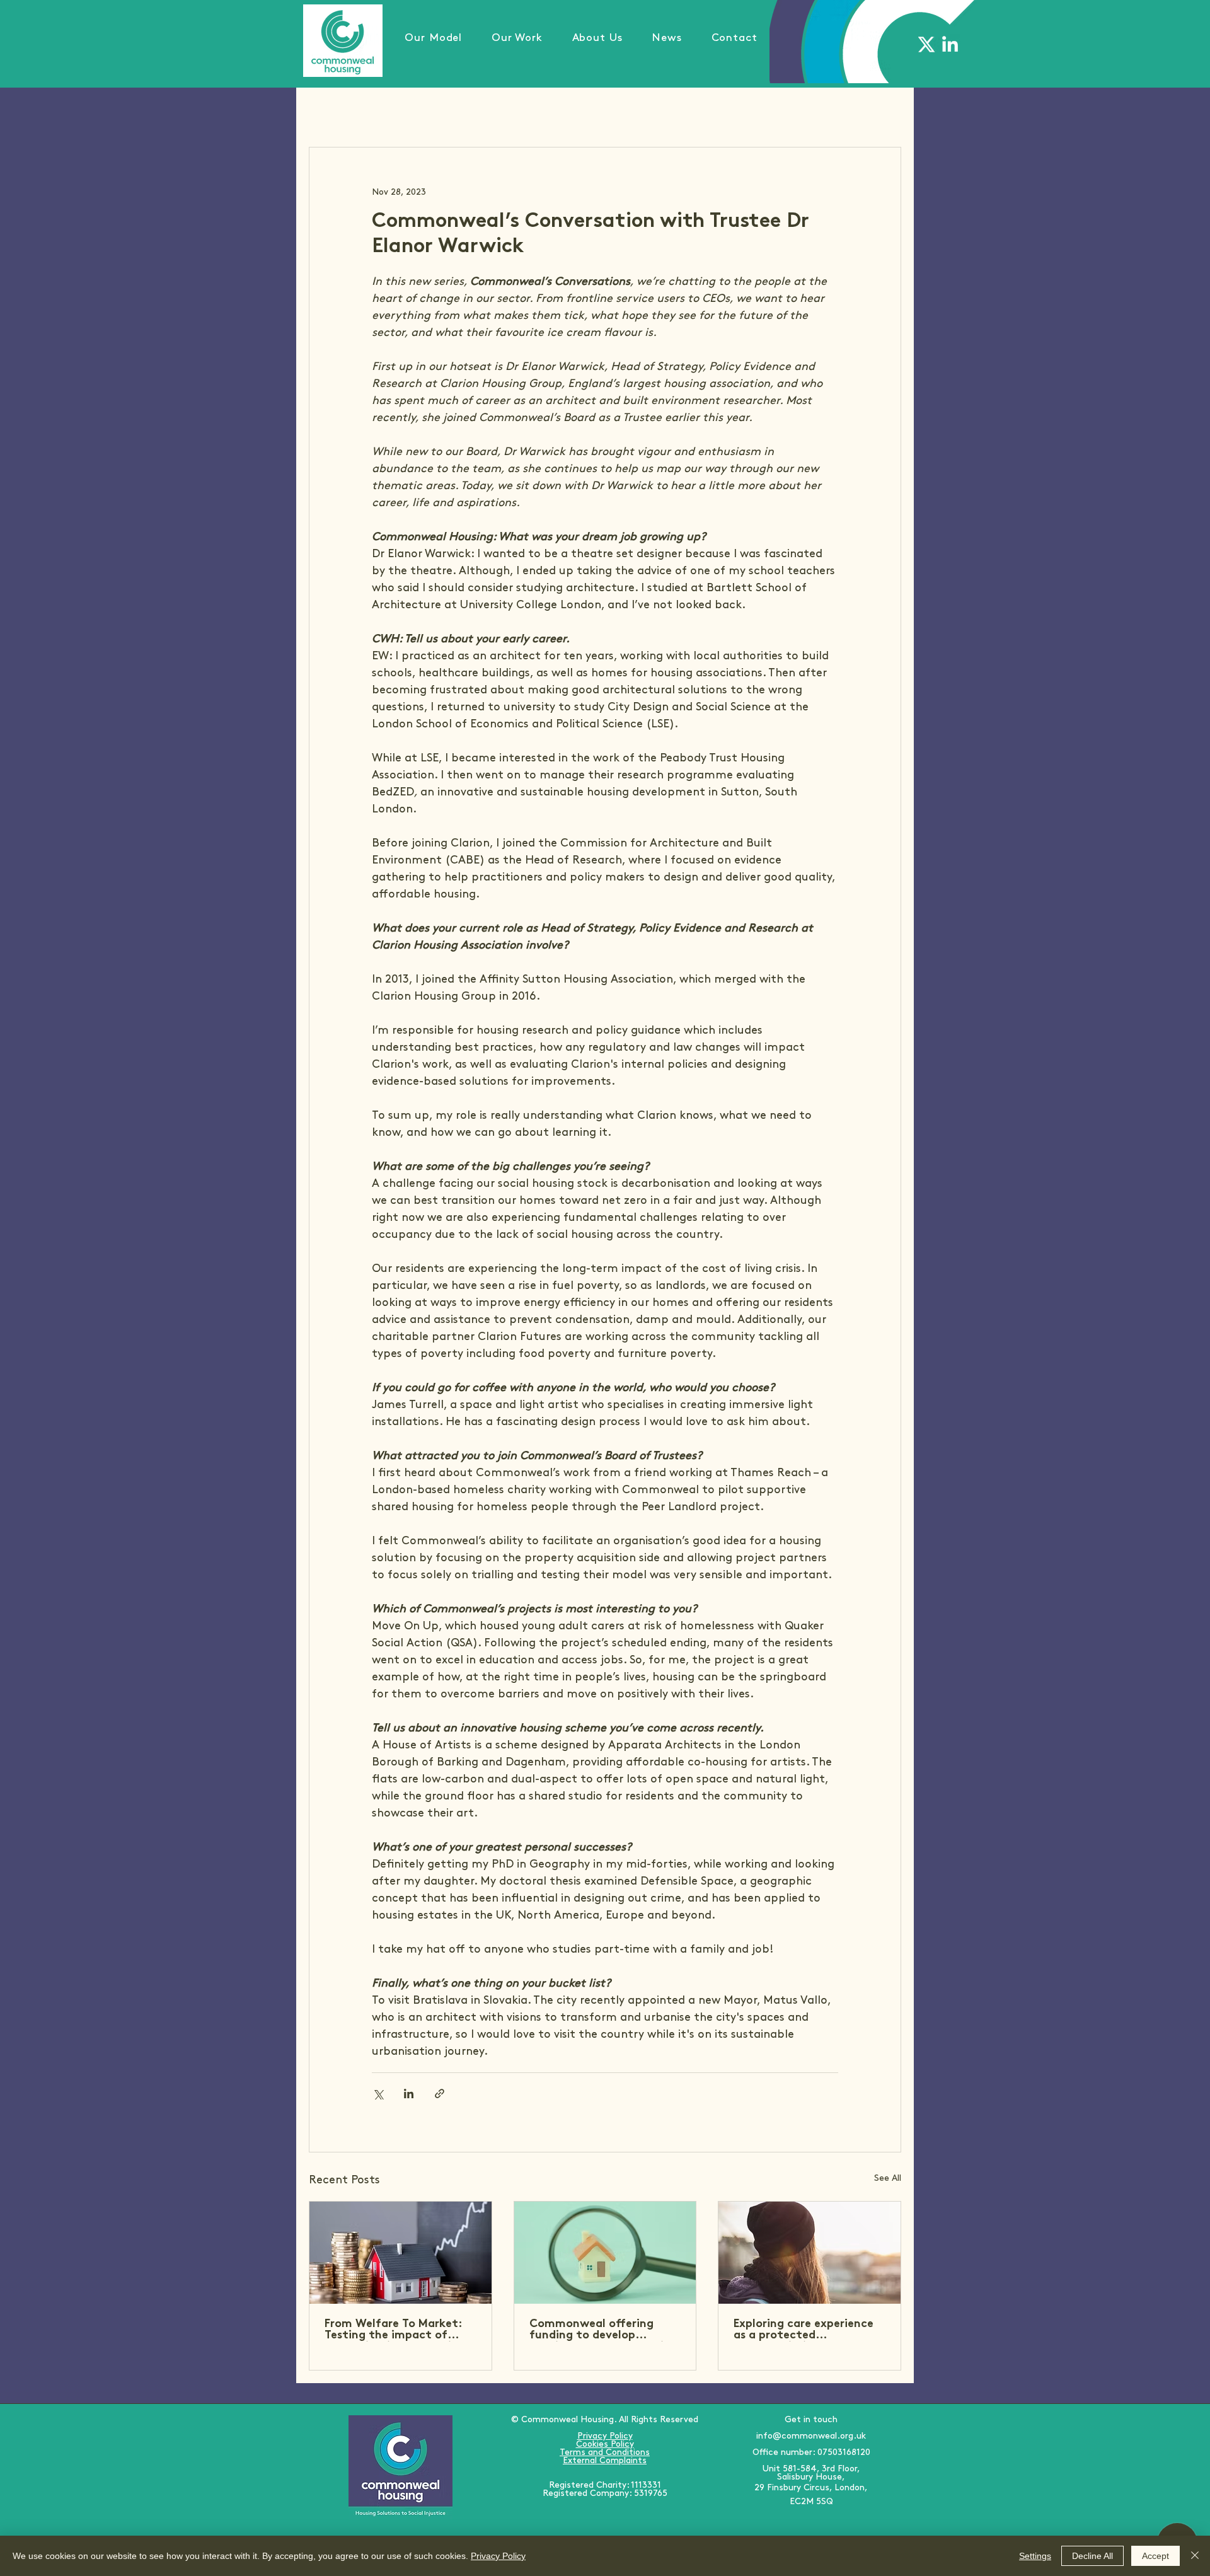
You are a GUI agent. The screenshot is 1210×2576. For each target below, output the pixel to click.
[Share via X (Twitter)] (378, 2094)
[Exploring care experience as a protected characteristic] (810, 2253)
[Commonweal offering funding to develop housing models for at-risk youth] (605, 2253)
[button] (517, 38)
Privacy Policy (498, 2556)
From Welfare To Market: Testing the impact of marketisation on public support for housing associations (393, 2330)
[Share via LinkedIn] (409, 2094)
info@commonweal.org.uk (811, 2436)
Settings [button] (1035, 2556)
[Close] (1195, 2556)
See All (888, 2178)
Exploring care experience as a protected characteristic (804, 2330)
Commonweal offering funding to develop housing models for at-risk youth (602, 2330)
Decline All (1092, 2556)
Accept (1155, 2556)
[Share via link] (440, 2094)
